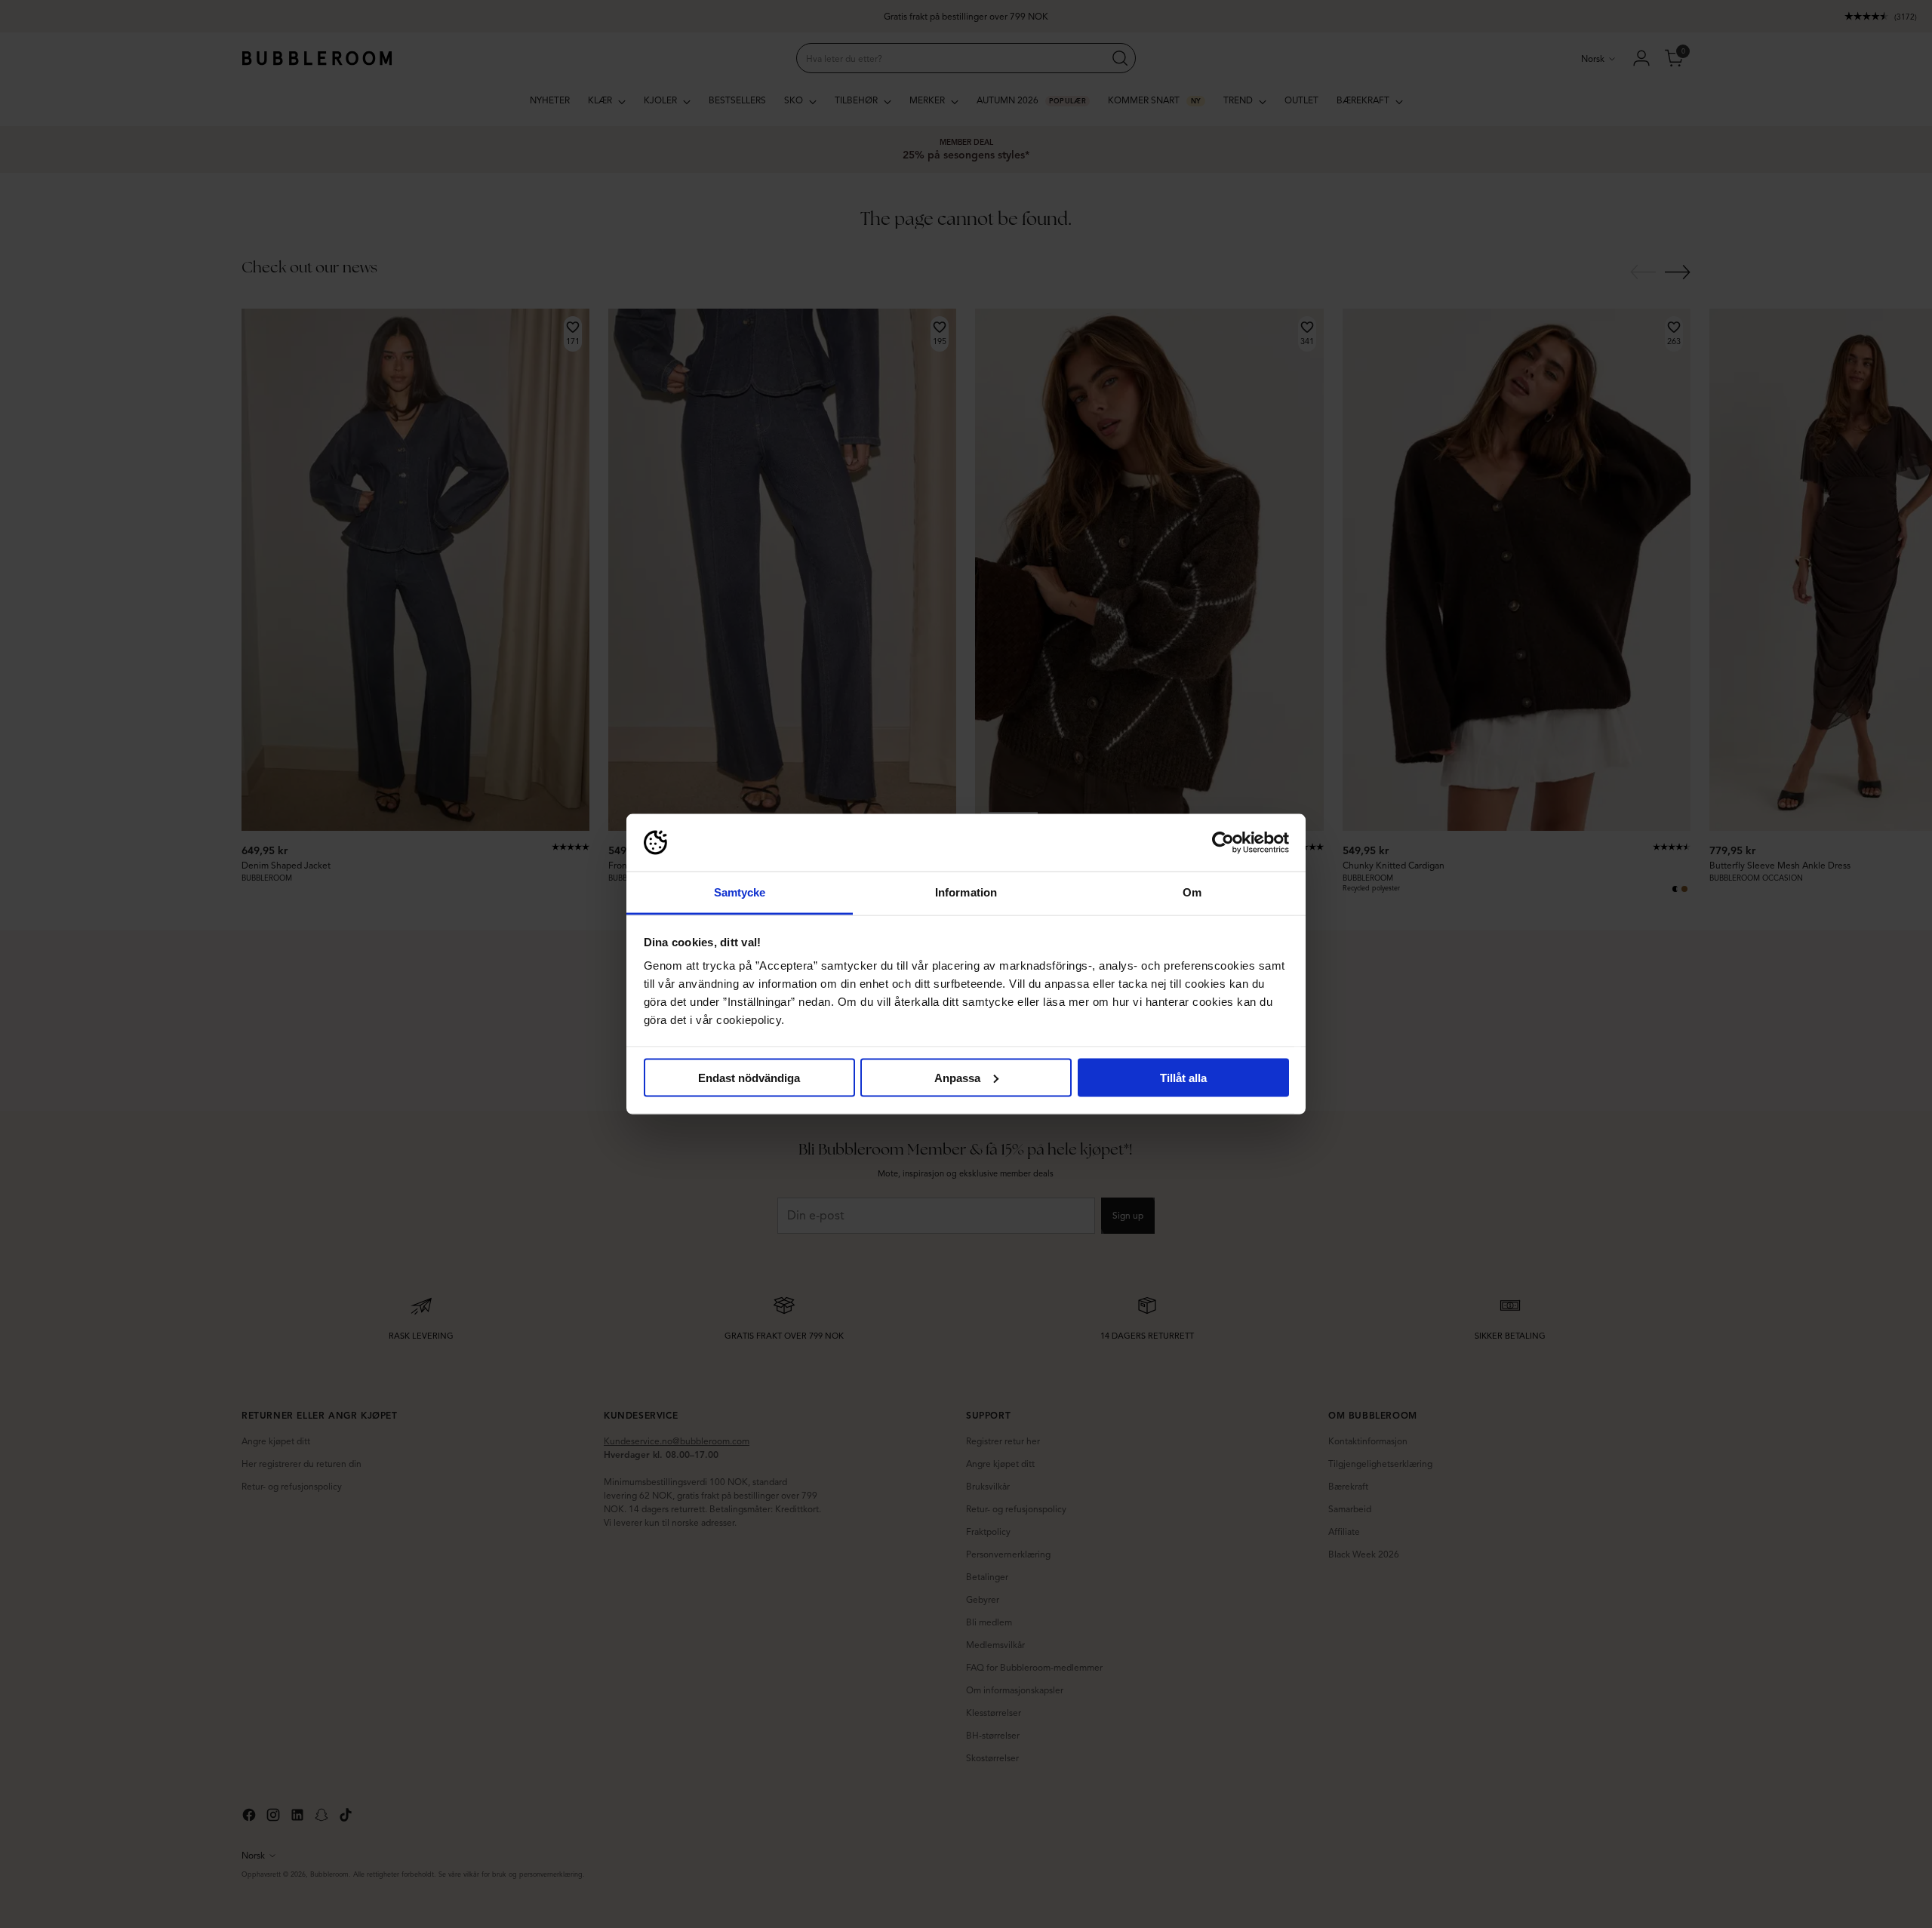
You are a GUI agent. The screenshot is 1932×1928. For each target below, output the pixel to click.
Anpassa (957, 1077)
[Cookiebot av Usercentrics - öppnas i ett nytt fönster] (1223, 843)
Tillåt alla (1183, 1077)
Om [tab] (1192, 892)
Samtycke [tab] (740, 892)
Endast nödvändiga (749, 1077)
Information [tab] (966, 892)
